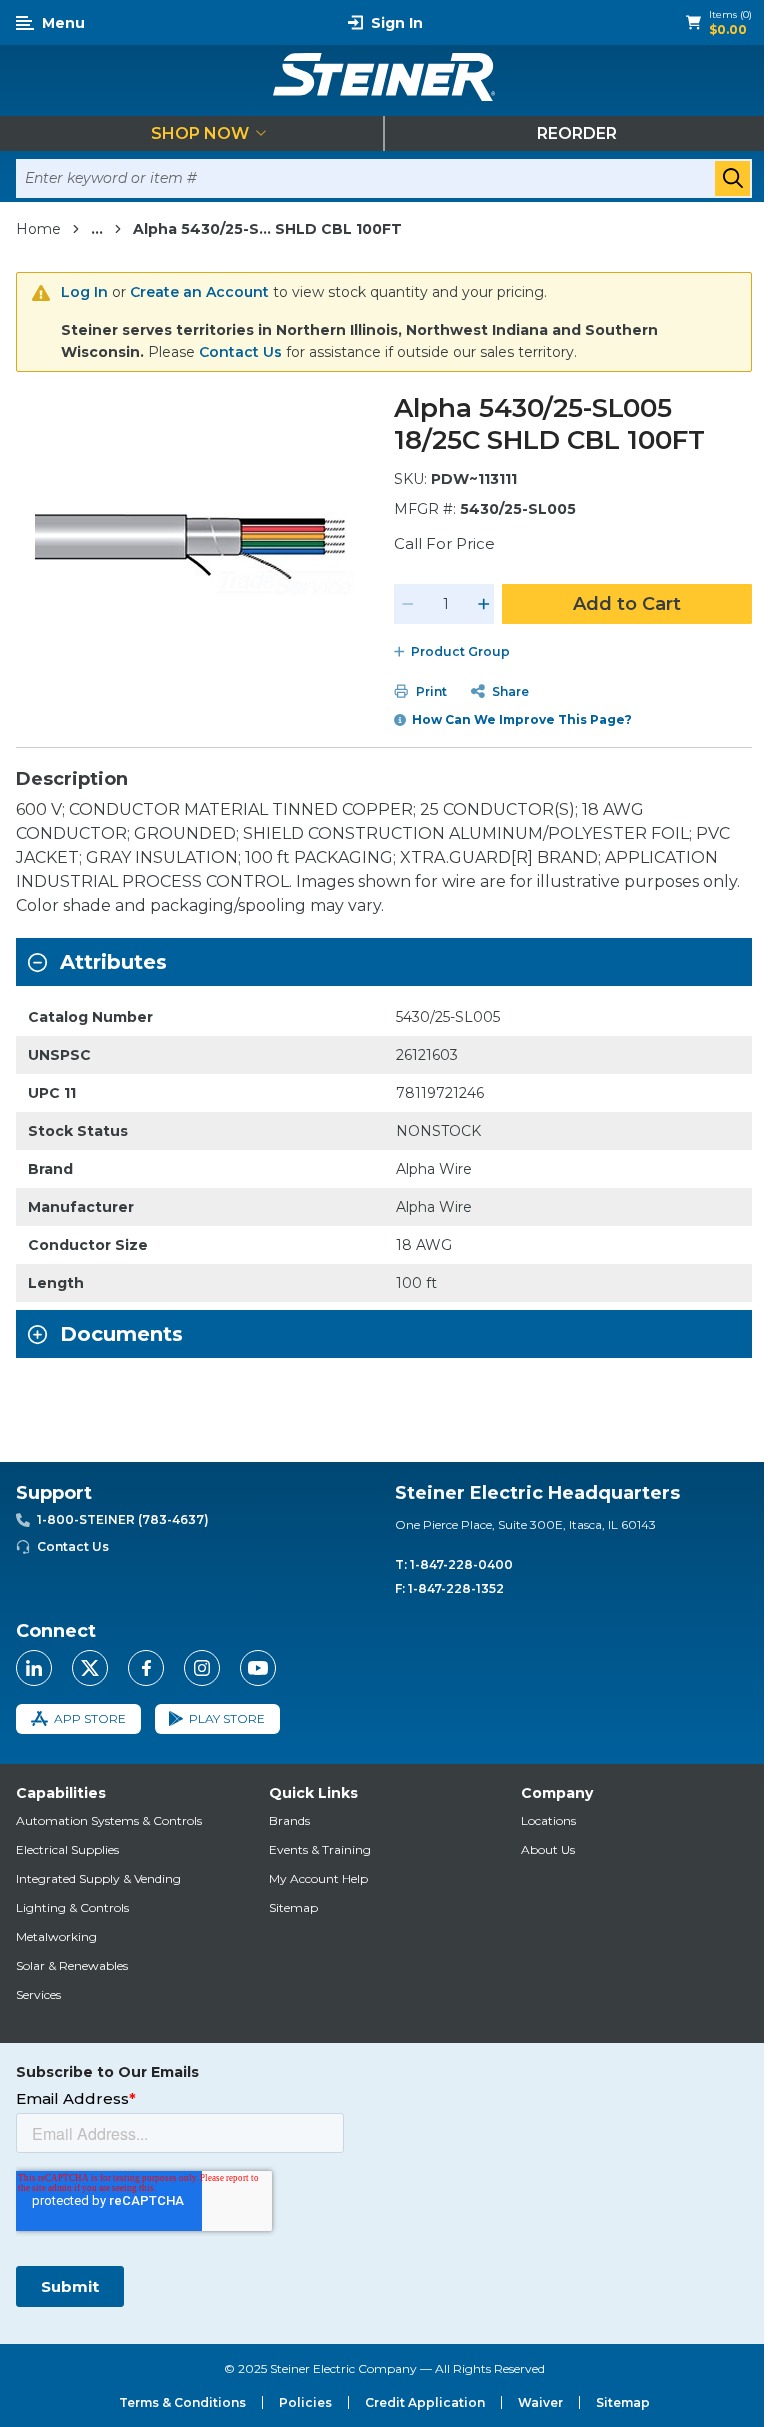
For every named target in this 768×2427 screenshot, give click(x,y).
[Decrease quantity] (408, 604)
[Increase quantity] (484, 604)
